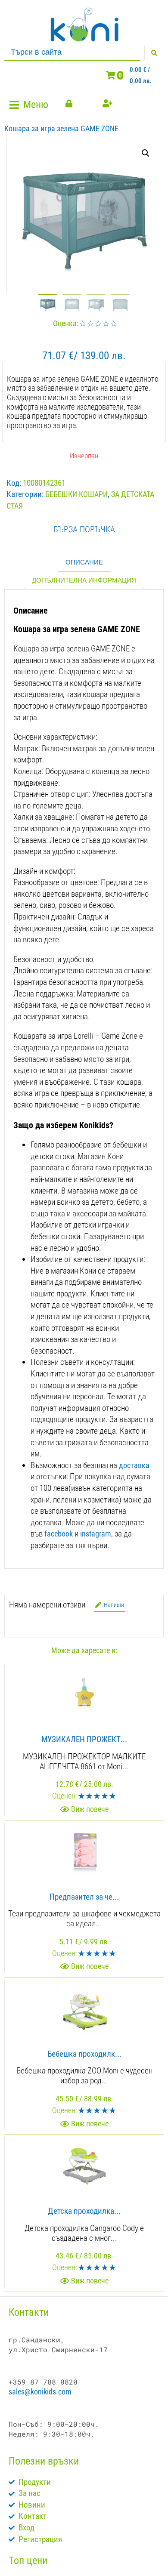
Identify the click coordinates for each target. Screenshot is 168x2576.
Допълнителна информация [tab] (84, 580)
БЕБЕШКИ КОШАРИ (76, 494)
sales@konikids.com (40, 2392)
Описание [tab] (84, 562)
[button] (30, 105)
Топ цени (28, 2561)
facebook (59, 1534)
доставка (134, 1465)
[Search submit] (154, 53)
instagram (96, 1534)
